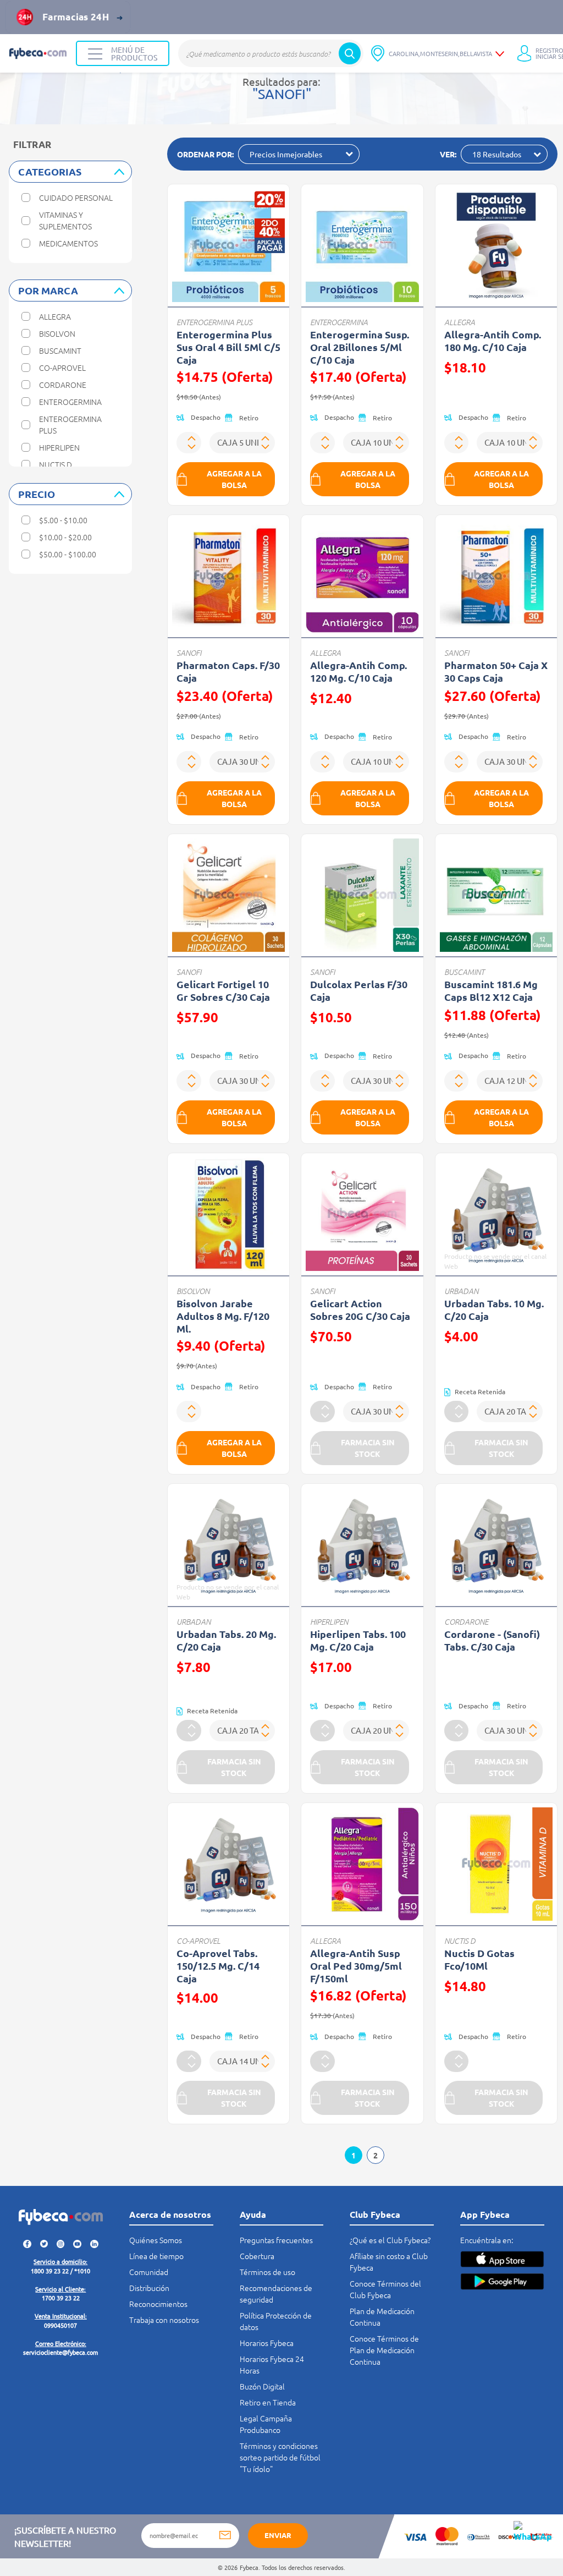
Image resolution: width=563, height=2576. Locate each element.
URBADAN (461, 1291)
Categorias (50, 171)
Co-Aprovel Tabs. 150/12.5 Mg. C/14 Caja (218, 1966)
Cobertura (257, 2256)
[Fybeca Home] (38, 53)
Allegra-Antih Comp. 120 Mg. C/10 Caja (358, 671)
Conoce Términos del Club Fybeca (385, 2289)
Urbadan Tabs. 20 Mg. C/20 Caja (226, 1640)
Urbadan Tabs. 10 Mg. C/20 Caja (494, 1309)
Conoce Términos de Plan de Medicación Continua (384, 2350)
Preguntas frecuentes (276, 2240)
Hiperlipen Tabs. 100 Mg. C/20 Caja (358, 1640)
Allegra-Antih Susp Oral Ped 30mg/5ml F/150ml (356, 1966)
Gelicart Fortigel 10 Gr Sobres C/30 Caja (223, 990)
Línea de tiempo (156, 2256)
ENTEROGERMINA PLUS (214, 322)
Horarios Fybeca (267, 2343)
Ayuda (253, 2214)
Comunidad (149, 2272)
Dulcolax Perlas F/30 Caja (359, 990)
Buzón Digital (262, 2386)
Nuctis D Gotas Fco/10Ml (479, 1959)
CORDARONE (466, 1622)
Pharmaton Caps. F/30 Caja (228, 671)
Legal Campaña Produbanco (266, 2424)
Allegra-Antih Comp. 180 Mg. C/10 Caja (493, 341)
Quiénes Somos (156, 2240)
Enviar (278, 2535)
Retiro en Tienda (268, 2402)
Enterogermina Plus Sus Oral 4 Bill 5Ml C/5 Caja (228, 347)
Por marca (48, 290)
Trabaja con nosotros (164, 2320)
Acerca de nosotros (170, 2214)
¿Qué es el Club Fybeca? (390, 2240)
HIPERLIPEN (329, 1622)
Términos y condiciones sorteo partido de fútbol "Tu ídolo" (280, 2457)
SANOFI (189, 653)
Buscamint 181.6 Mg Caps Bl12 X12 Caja (491, 990)
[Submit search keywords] (350, 53)
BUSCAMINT (464, 972)
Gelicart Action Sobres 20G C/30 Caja (360, 1309)
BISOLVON (193, 1291)
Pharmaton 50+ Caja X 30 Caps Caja (496, 671)
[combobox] (271, 53)
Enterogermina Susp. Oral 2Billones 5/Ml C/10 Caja (360, 347)
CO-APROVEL (198, 1941)
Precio (37, 494)
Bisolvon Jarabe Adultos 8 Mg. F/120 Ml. (223, 1316)
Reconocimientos (158, 2304)
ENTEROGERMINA (339, 322)
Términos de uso (267, 2272)
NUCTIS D (460, 1941)
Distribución (149, 2288)
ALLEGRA (460, 322)
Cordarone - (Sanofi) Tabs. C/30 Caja (492, 1640)
